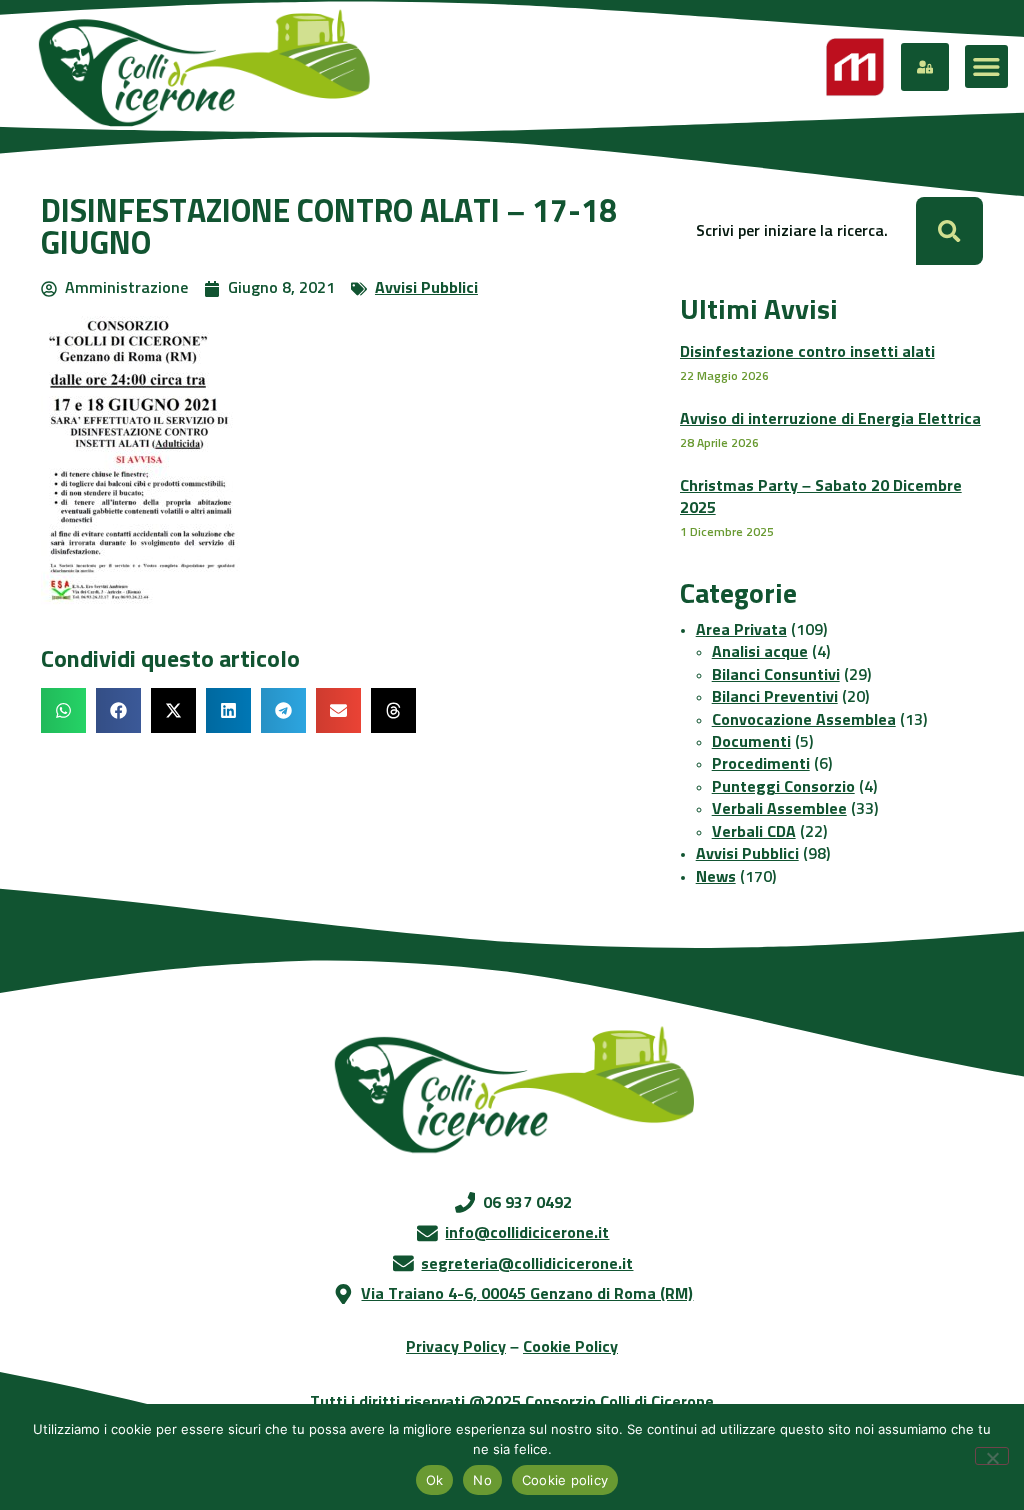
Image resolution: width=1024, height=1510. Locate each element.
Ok (435, 1480)
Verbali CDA (754, 832)
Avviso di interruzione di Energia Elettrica (830, 419)
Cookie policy (565, 1480)
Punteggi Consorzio (783, 787)
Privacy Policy (456, 1347)
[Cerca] (949, 230)
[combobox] (798, 230)
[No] (992, 1456)
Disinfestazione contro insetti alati (807, 352)
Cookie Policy (570, 1347)
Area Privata (741, 630)
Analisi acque (760, 652)
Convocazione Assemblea (804, 720)
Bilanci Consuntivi (776, 675)
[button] (986, 66)
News (716, 877)
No (482, 1480)
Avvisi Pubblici (426, 288)
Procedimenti (761, 764)
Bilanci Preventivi (775, 697)
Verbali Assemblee (779, 809)
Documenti (751, 742)
